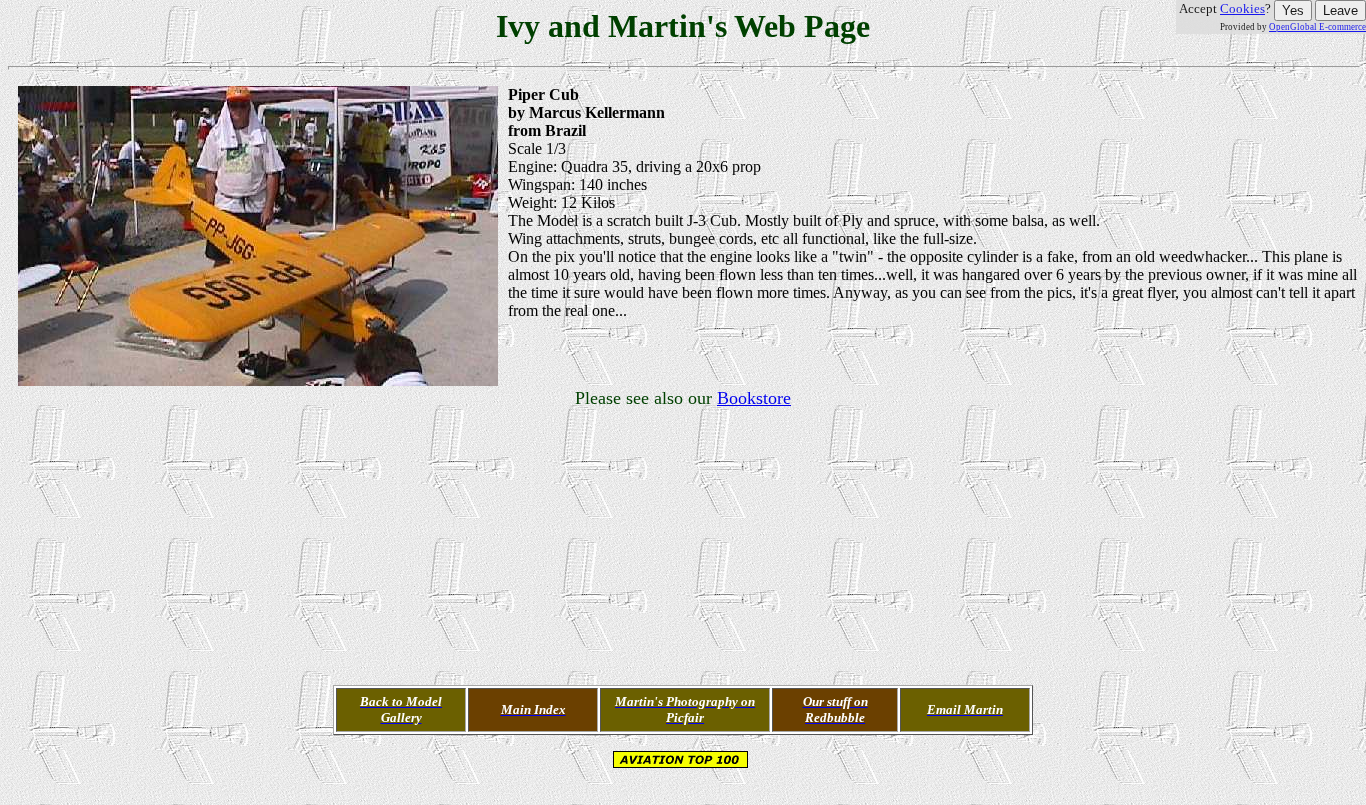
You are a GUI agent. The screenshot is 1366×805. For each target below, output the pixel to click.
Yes (1293, 10)
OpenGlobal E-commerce (1317, 27)
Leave (1340, 10)
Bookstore (754, 398)
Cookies (1242, 8)
